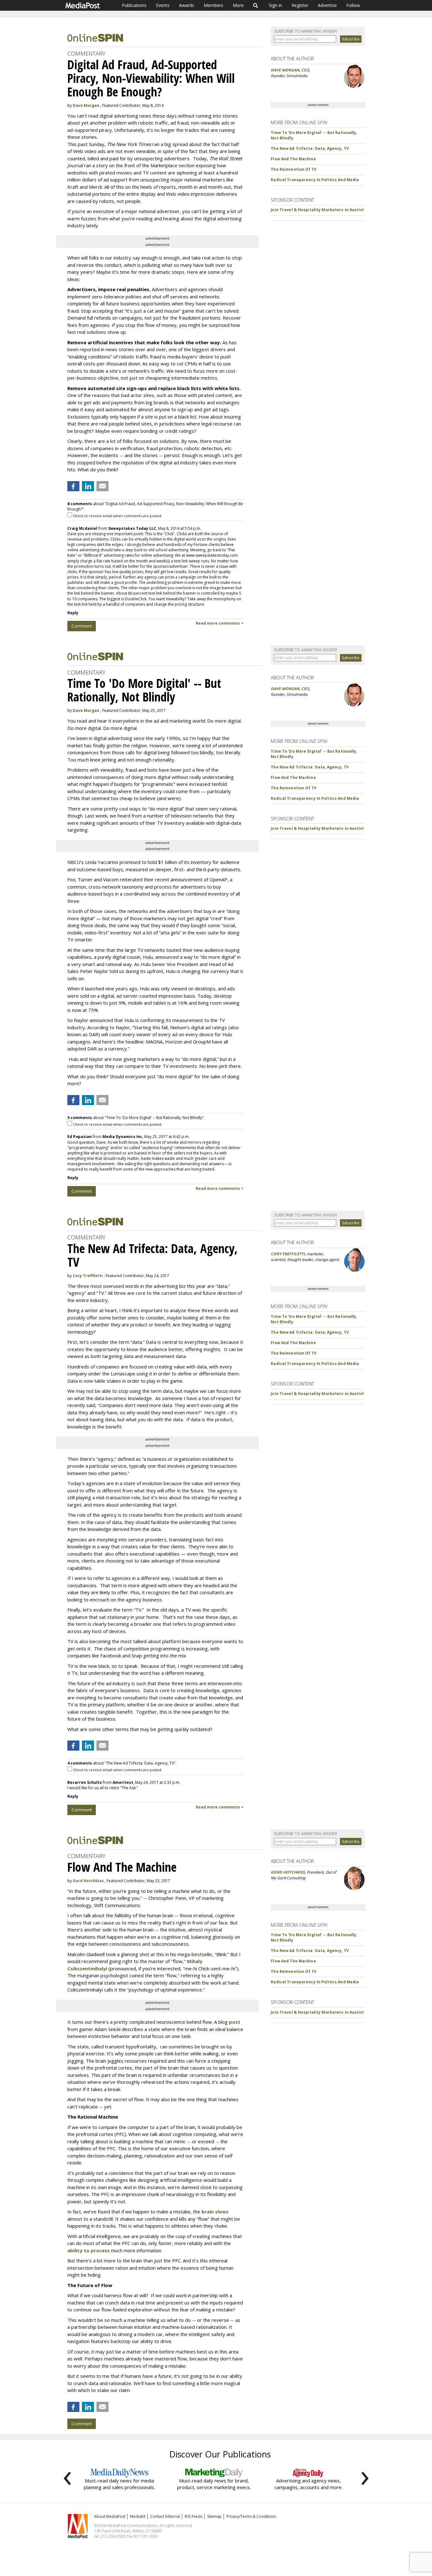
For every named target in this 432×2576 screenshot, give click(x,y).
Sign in (275, 5)
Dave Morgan (86, 105)
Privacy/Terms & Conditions (251, 2516)
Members (213, 5)
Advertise (327, 5)
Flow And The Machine (293, 159)
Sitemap (214, 2516)
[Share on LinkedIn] (88, 486)
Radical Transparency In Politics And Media (315, 180)
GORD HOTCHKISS (288, 1872)
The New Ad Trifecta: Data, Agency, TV (310, 148)
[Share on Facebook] (73, 486)
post (235, 2022)
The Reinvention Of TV (294, 169)
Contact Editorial (165, 2516)
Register (300, 5)
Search (256, 5)
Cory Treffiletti (88, 1276)
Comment (82, 626)
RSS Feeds (194, 2516)
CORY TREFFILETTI (288, 1254)
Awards (187, 5)
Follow (353, 5)
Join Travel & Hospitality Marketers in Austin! (317, 210)
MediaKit (138, 2516)
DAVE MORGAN (285, 70)
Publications (134, 5)
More (238, 5)
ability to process (89, 2250)
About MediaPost (110, 2516)
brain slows (215, 2212)
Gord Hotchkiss (88, 1881)
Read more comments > (220, 623)
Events (163, 5)
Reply (73, 613)
